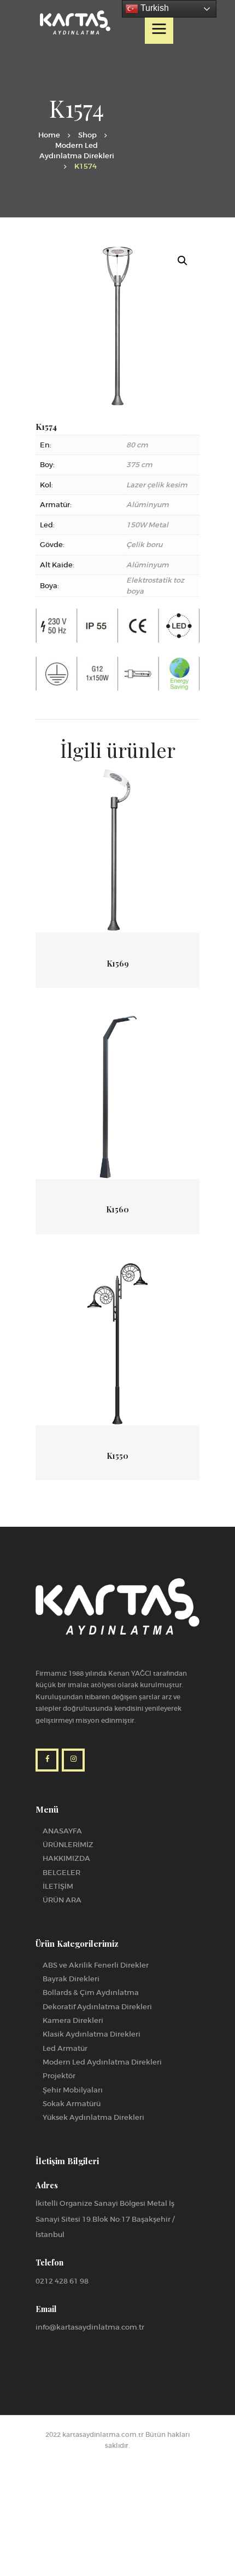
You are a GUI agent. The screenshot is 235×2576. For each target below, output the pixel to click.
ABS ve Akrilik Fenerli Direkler (96, 1965)
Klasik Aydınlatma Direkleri (92, 2034)
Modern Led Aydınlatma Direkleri (77, 151)
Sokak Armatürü (72, 2104)
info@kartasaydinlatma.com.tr (90, 2327)
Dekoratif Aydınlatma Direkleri (97, 2007)
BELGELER (61, 1873)
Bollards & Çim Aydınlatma (91, 1993)
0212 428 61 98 (62, 2281)
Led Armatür (65, 2048)
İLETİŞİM (58, 1886)
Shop (87, 135)
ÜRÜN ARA (62, 1900)
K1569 (118, 964)
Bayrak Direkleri (71, 1979)
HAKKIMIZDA (66, 1858)
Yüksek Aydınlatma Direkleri (93, 2117)
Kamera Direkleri (73, 2020)
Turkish (154, 8)
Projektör (59, 2076)
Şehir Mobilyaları (73, 2090)
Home (49, 135)
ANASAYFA (62, 1831)
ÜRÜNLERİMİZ (68, 1845)
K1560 (117, 1210)
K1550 (117, 1456)
